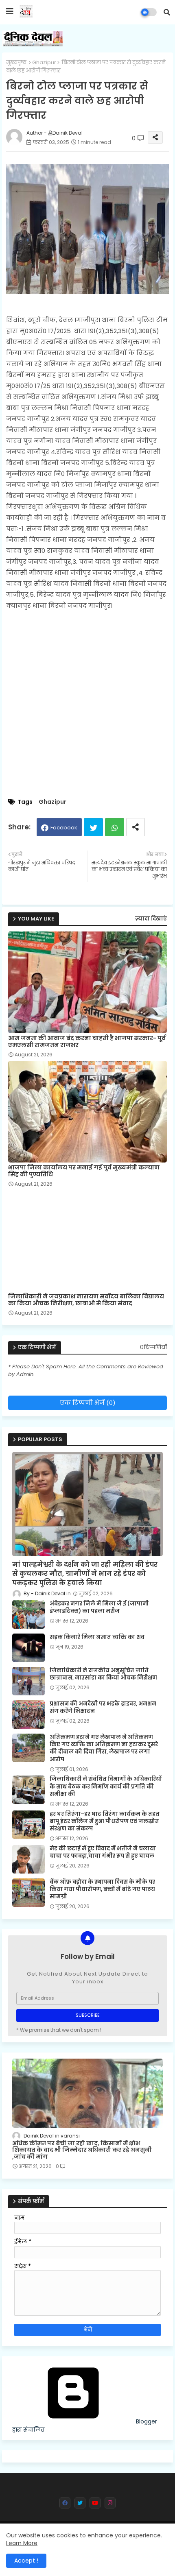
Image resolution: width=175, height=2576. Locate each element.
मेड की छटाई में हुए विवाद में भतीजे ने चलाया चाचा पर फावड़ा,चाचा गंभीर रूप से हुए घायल (103, 1852)
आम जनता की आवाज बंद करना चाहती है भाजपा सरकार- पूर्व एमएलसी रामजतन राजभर (87, 1042)
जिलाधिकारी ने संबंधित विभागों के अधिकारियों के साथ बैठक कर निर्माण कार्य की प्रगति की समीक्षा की (106, 1786)
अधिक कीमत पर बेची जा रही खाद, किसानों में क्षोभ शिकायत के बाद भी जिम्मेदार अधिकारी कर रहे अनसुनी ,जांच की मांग (82, 2150)
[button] (167, 12)
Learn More (22, 2543)
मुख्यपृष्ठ (16, 62)
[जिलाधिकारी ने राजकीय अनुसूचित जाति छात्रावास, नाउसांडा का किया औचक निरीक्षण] (28, 1681)
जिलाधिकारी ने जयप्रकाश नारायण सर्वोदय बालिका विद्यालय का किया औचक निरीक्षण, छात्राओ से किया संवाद (86, 1300)
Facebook (64, 828)
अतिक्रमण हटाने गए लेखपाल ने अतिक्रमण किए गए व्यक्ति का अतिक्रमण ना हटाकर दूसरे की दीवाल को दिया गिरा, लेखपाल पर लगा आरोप (104, 1748)
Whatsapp (115, 827)
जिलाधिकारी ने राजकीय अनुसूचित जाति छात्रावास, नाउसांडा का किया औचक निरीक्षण (103, 1674)
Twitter (93, 827)
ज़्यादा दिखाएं (151, 919)
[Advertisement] (87, 705)
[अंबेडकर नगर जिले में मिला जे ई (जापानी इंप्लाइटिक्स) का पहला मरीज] (28, 1614)
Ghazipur (44, 62)
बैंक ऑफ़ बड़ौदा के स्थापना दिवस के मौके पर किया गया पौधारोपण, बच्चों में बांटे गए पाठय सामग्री (102, 1889)
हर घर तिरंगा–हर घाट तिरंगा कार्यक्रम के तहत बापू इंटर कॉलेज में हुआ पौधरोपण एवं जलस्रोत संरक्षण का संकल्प (105, 1821)
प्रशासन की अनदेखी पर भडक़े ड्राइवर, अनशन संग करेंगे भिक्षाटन (103, 1708)
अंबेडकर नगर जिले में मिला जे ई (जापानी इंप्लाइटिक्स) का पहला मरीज (99, 1608)
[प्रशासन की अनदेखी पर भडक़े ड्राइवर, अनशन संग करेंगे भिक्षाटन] (28, 1714)
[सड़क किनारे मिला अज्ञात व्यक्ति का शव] (28, 1648)
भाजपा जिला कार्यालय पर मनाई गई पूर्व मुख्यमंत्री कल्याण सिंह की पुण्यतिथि (84, 1171)
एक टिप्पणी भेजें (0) (88, 1403)
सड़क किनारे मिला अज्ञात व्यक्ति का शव (97, 1637)
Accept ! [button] (26, 2561)
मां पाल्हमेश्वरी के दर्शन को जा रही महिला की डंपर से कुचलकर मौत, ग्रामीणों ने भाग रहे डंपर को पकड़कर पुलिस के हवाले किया (85, 1574)
